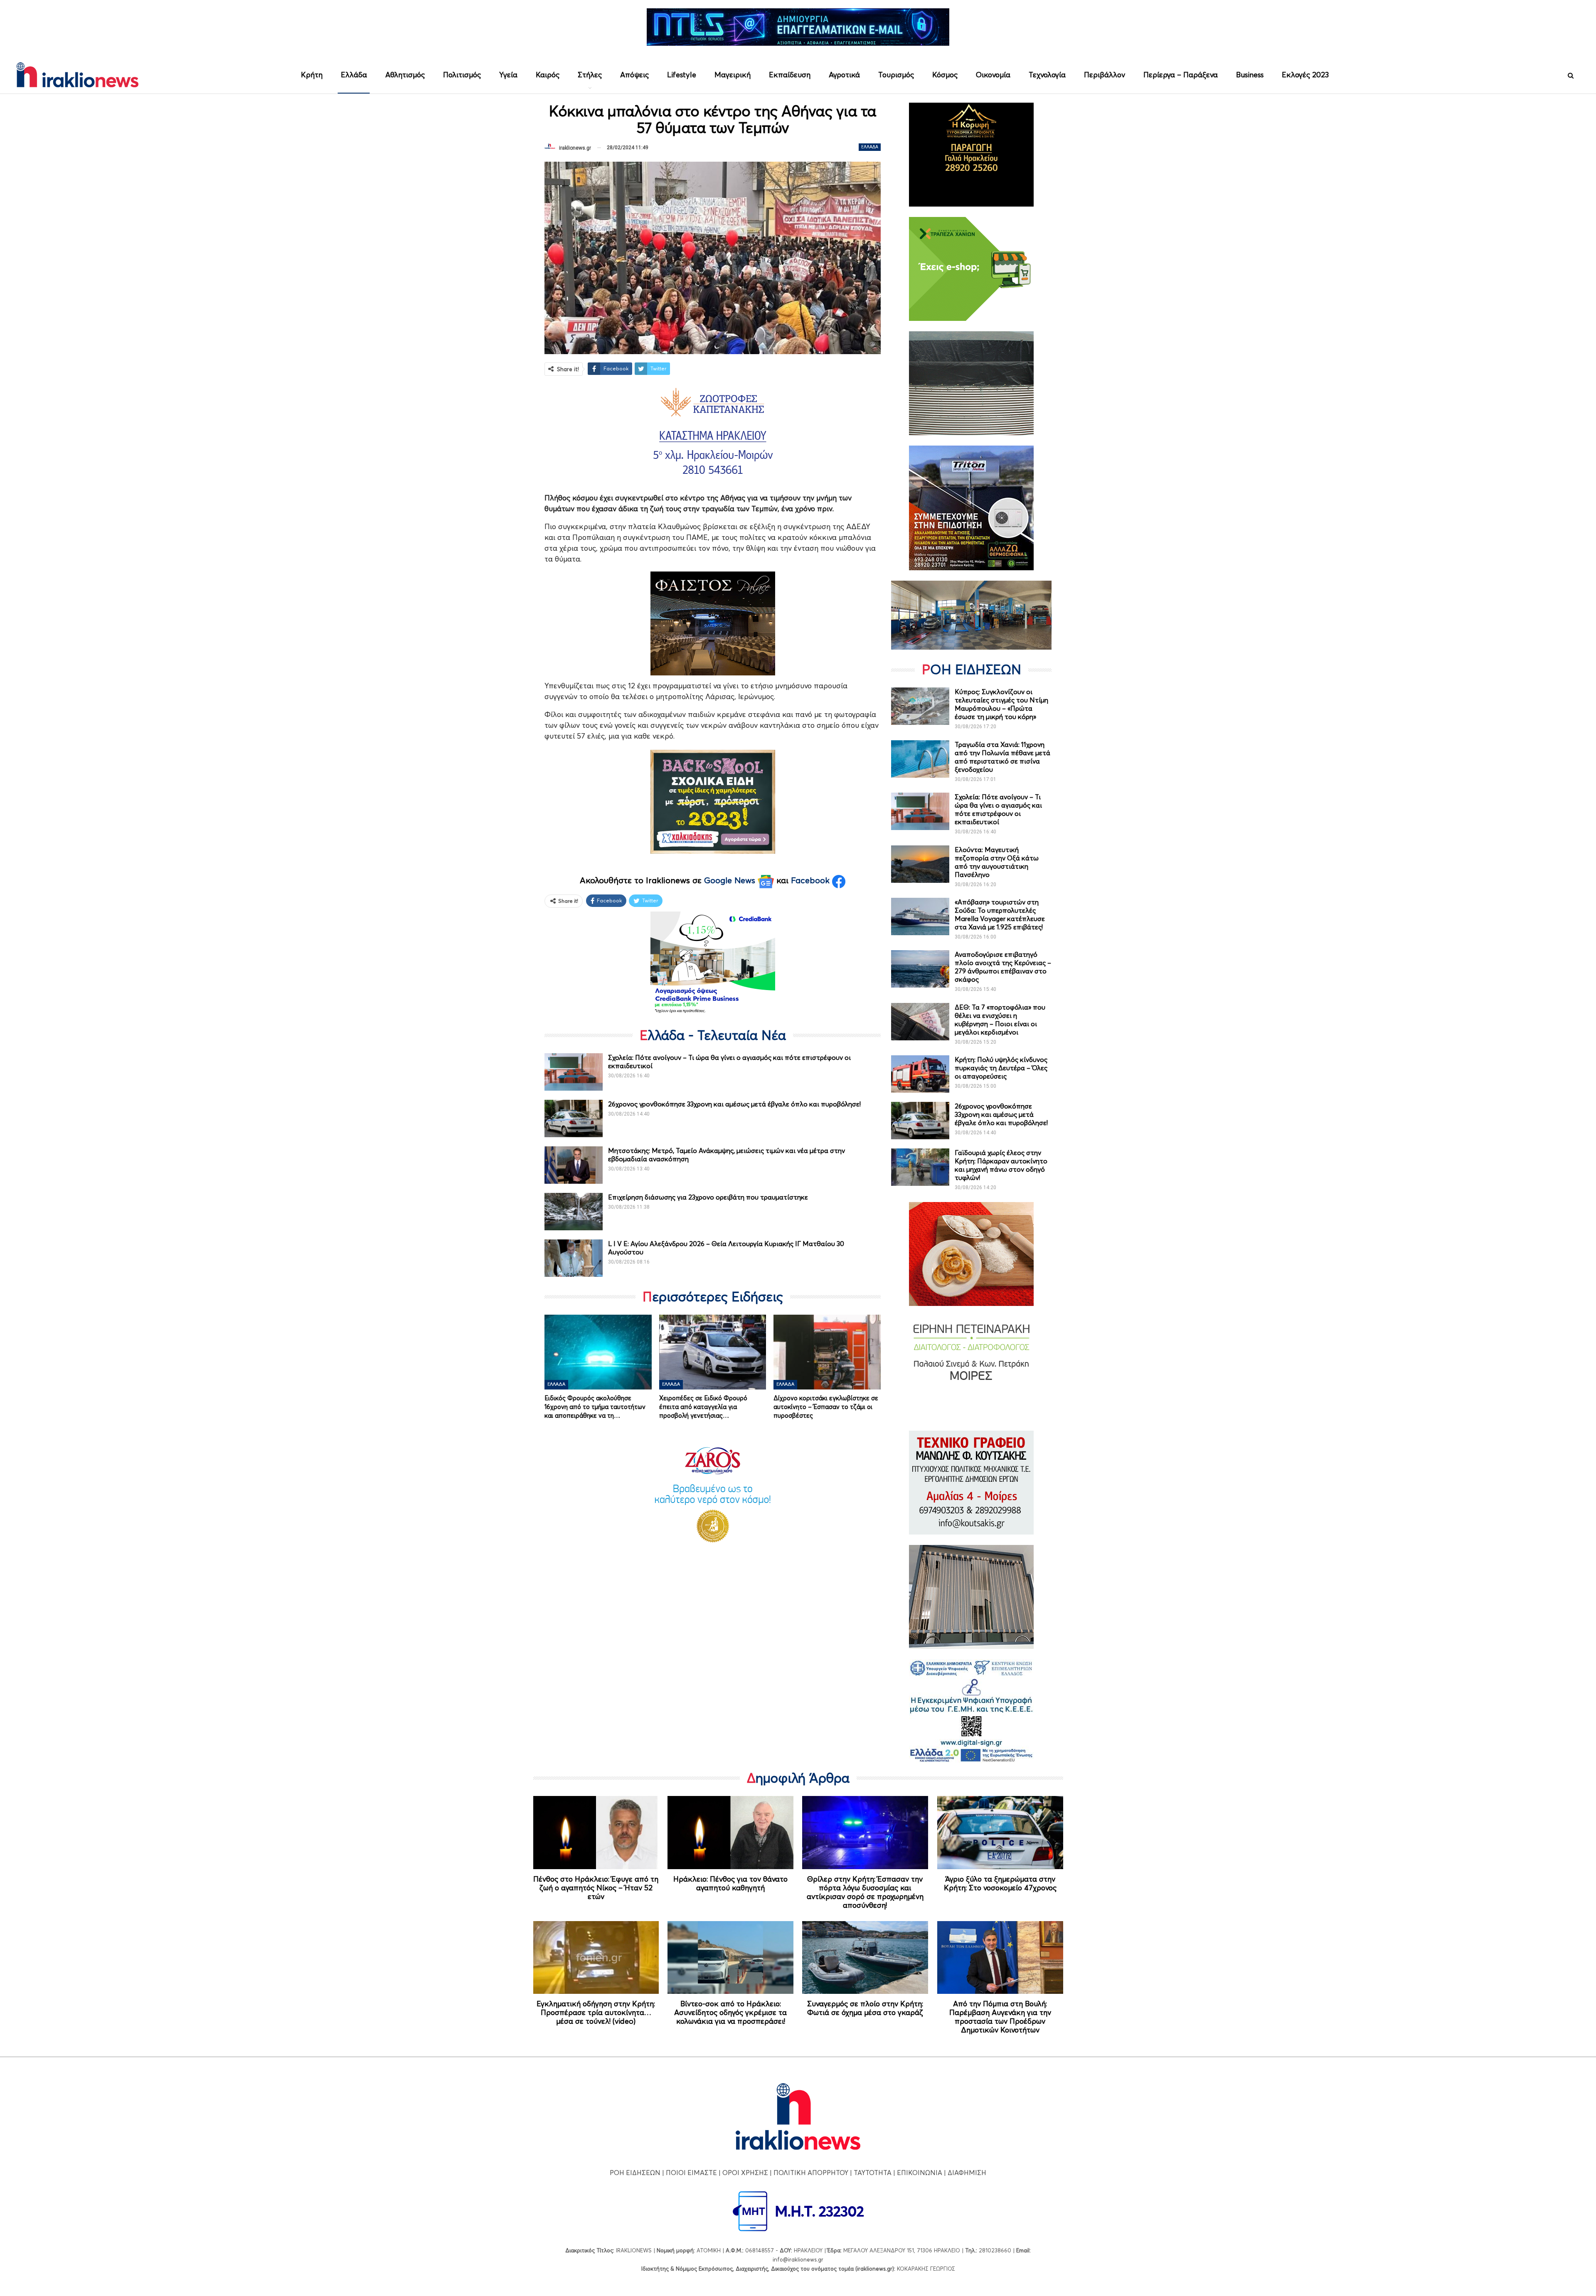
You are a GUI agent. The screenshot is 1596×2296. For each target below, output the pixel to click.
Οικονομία (993, 75)
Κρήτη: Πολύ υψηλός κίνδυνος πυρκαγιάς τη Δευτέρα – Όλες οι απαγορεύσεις (1001, 1068)
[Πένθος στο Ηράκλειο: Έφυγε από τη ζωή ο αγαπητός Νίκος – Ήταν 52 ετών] (596, 1833)
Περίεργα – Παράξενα (1181, 75)
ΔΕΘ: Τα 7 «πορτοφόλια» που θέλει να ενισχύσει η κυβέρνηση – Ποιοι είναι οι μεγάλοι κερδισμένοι (1000, 1020)
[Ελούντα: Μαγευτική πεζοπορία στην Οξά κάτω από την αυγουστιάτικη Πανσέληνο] (920, 864)
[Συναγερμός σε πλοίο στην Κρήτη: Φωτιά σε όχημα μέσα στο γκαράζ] (865, 1958)
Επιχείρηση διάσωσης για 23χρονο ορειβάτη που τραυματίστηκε (708, 1197)
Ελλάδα (354, 75)
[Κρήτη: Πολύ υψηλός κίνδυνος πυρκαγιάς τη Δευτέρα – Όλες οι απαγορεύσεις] (920, 1074)
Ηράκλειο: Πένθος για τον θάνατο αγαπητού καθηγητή (730, 1883)
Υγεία (508, 75)
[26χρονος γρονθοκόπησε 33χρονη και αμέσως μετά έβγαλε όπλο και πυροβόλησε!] (574, 1118)
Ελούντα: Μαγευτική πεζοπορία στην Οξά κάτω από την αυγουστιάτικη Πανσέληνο (997, 862)
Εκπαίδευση (790, 75)
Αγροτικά (844, 75)
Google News (731, 880)
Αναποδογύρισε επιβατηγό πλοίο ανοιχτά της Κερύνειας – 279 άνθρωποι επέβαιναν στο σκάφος (1003, 967)
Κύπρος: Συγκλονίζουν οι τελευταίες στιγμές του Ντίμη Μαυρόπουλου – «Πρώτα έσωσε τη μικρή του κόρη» (1001, 704)
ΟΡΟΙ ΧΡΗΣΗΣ (745, 2173)
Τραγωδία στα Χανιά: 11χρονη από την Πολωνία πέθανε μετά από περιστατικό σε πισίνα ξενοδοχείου (1002, 757)
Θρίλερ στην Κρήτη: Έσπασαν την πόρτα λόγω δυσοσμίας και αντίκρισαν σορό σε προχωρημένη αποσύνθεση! (865, 1892)
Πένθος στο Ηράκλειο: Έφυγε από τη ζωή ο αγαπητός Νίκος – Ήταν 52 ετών (596, 1888)
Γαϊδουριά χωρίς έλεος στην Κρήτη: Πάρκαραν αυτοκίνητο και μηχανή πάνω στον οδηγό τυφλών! (1001, 1165)
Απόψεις (634, 75)
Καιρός (548, 75)
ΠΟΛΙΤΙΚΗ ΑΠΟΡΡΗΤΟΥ (811, 2173)
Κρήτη (312, 75)
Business (1250, 75)
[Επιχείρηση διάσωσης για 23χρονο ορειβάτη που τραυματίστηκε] (574, 1212)
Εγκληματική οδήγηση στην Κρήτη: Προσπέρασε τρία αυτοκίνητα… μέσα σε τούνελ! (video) (596, 2012)
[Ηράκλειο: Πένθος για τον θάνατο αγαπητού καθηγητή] (730, 1833)
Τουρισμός (896, 75)
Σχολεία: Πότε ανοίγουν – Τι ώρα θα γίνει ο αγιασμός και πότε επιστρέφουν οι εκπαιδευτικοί (998, 809)
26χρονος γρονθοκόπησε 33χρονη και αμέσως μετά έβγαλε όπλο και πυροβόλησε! (734, 1104)
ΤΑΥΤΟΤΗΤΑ (873, 2173)
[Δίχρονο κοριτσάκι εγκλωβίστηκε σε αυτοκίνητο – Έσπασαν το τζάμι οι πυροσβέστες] (827, 1352)
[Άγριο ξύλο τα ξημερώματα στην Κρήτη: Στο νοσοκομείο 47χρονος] (1000, 1833)
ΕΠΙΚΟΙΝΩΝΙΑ (920, 2173)
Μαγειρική (733, 75)
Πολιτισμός (462, 75)
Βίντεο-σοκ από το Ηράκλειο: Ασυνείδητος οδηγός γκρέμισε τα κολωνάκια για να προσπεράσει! (730, 2012)
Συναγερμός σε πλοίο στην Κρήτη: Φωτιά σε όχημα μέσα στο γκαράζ (865, 2008)
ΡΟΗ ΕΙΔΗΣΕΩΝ (635, 2173)
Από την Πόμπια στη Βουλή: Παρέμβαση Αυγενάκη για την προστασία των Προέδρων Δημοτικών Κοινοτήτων (1000, 2017)
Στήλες (590, 75)
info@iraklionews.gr (798, 2259)
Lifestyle (682, 75)
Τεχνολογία (1047, 75)
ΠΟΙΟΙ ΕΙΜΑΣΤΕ (691, 2173)
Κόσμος (945, 75)
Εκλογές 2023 (1305, 75)
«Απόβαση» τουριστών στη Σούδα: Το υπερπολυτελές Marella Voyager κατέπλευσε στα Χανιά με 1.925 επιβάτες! (1000, 914)
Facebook (812, 880)
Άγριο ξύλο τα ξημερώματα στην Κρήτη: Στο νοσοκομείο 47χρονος (1000, 1883)
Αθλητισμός (405, 75)
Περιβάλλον (1105, 75)
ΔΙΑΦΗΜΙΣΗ (967, 2173)
